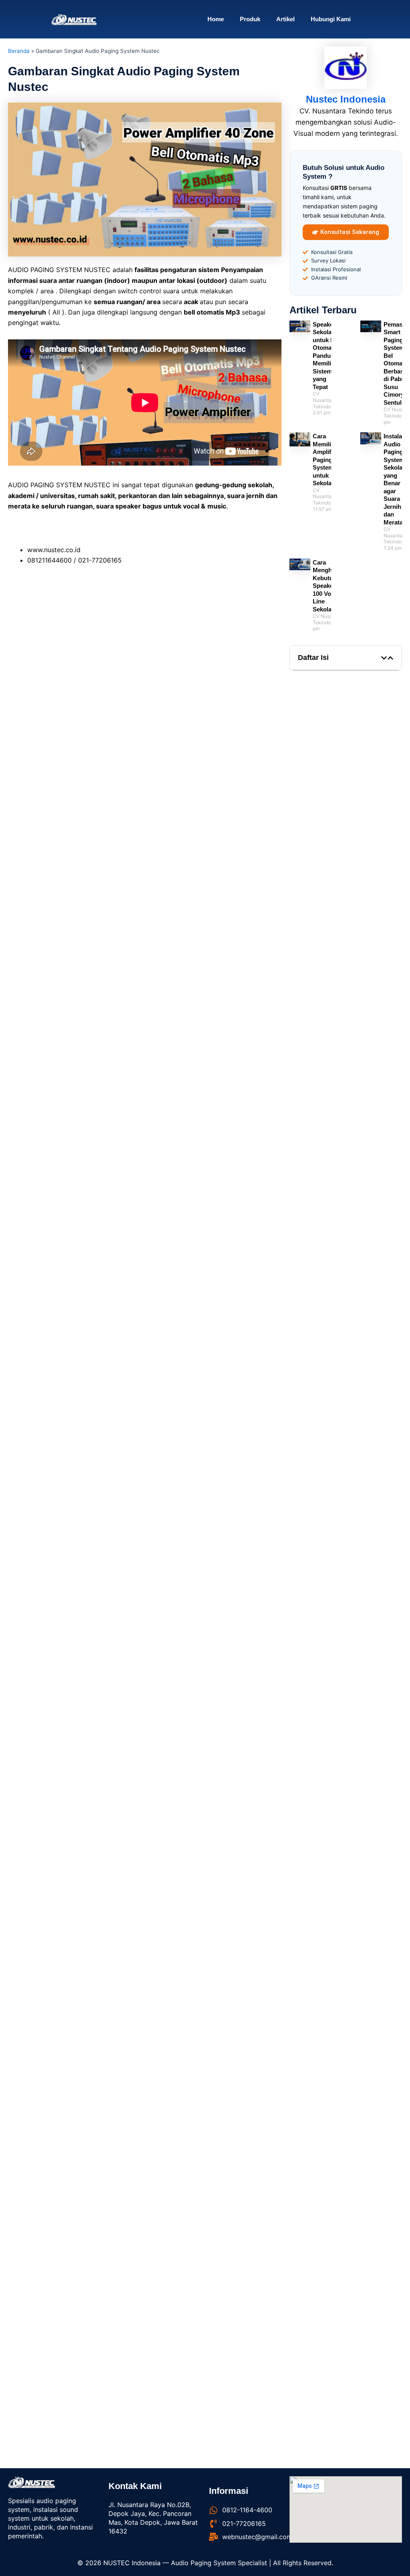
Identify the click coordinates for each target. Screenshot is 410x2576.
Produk (250, 19)
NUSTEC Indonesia (133, 2563)
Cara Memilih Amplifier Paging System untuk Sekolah (326, 460)
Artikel (285, 19)
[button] (384, 658)
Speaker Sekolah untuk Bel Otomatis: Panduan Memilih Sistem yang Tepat (327, 356)
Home (216, 19)
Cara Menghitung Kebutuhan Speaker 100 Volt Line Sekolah (330, 586)
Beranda (19, 51)
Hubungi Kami (331, 19)
